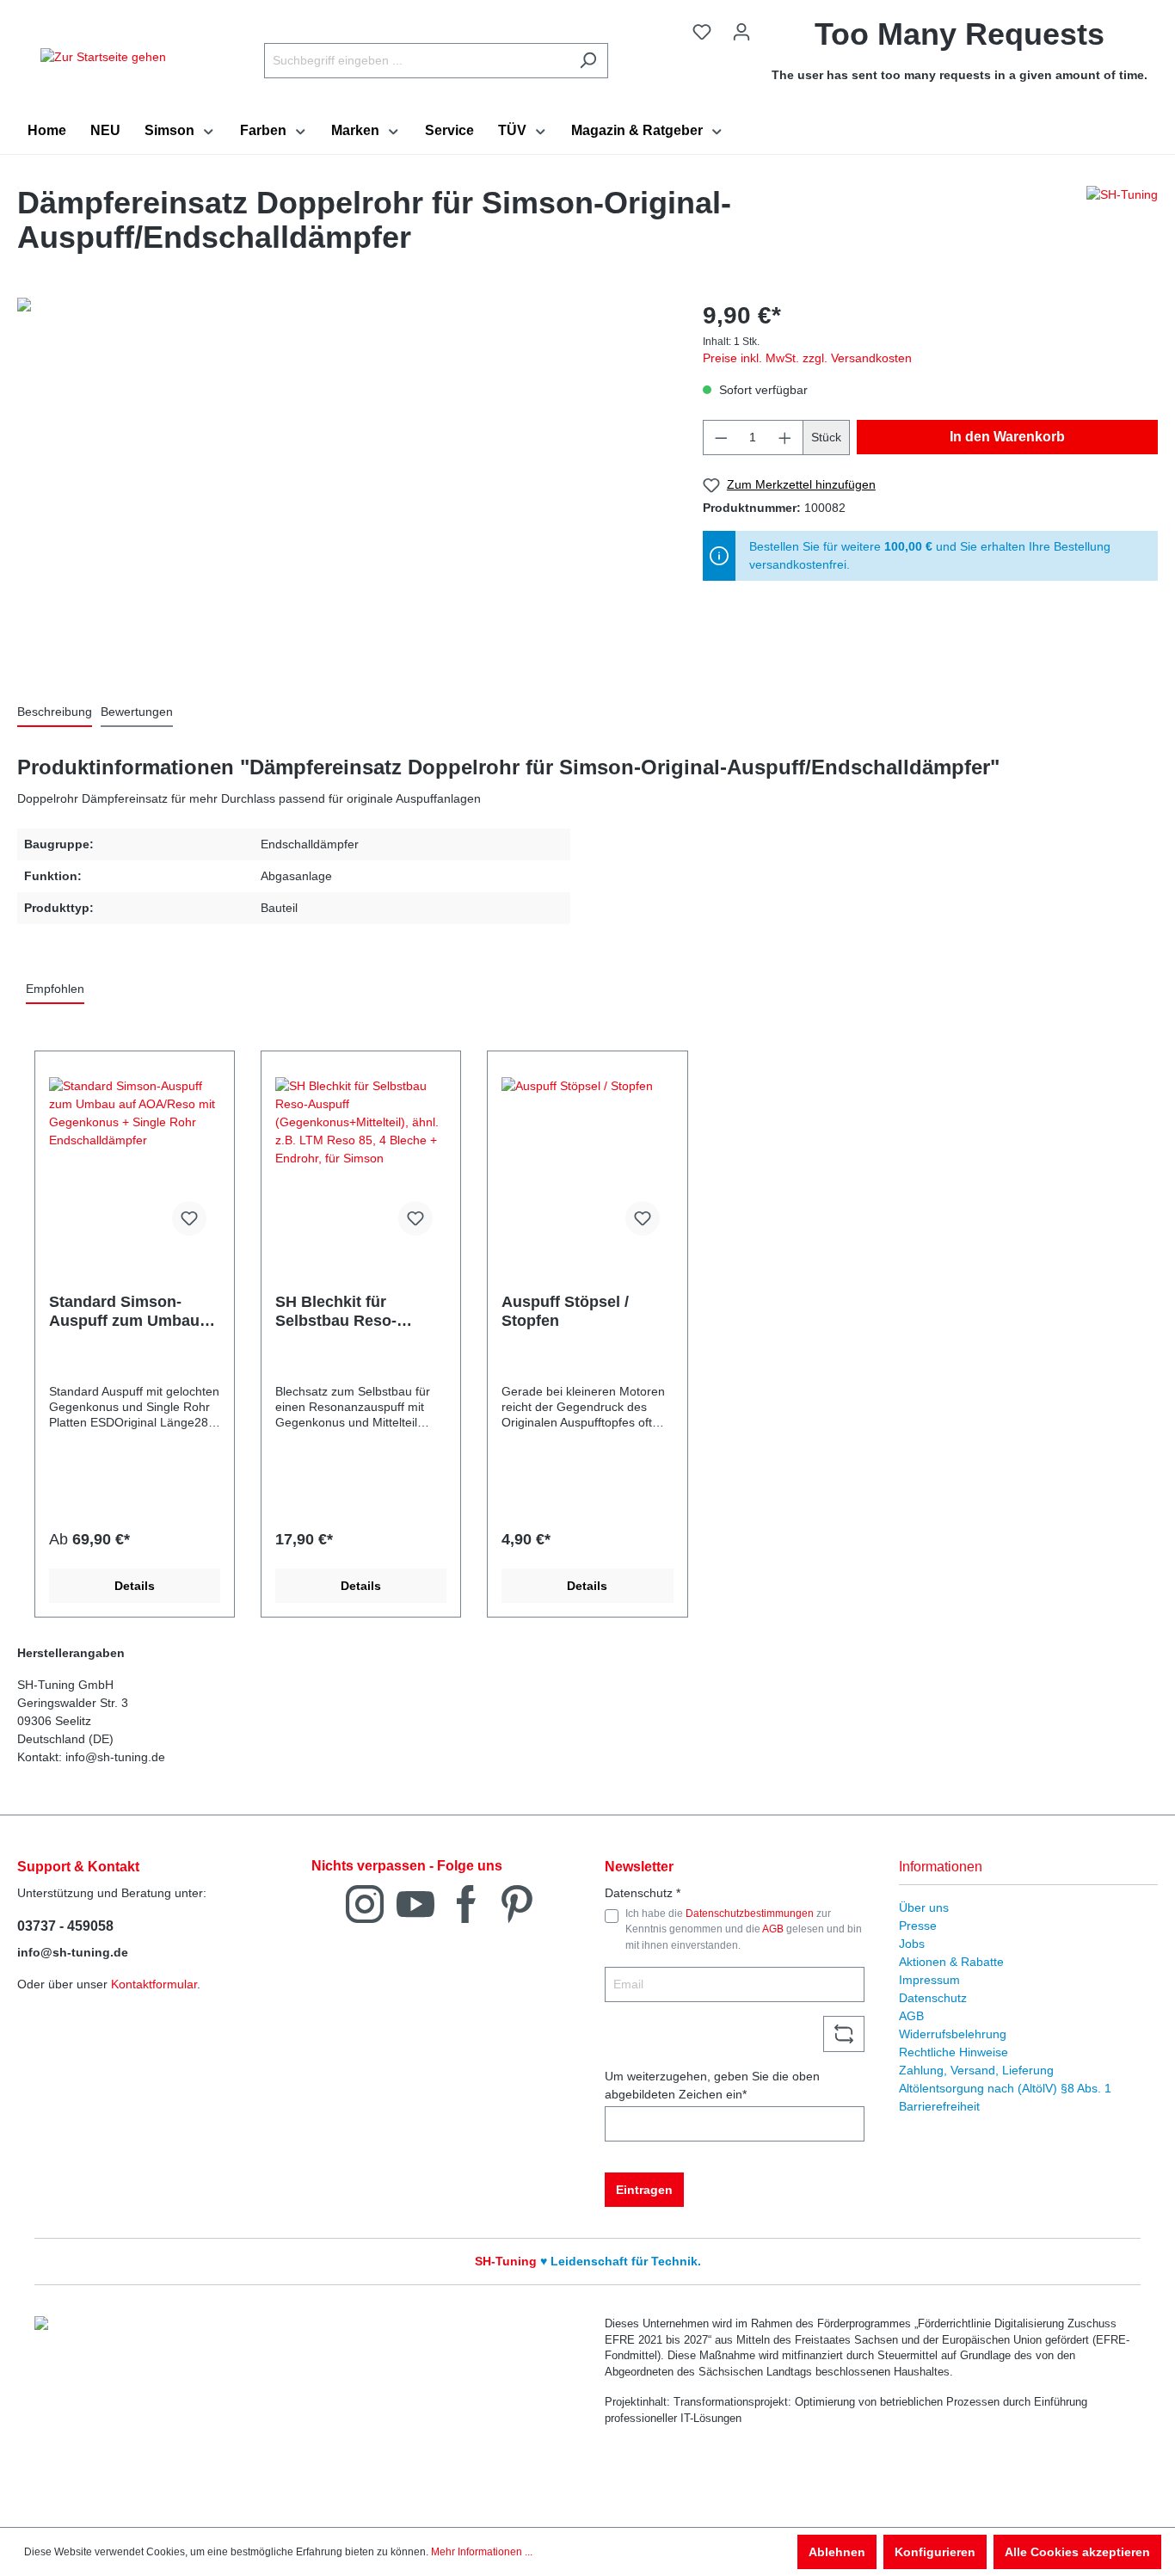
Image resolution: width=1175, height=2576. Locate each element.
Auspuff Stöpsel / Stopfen (565, 1311)
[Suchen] (588, 61)
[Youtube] (415, 1903)
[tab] (55, 713)
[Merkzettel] (702, 32)
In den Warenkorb (1007, 437)
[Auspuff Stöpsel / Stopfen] (587, 1163)
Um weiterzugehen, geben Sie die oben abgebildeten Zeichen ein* (712, 2085)
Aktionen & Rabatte (951, 1962)
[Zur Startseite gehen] (103, 57)
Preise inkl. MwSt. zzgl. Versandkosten (807, 358)
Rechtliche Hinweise (954, 2052)
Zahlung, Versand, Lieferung (976, 2070)
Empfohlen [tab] (55, 989)
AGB (773, 1929)
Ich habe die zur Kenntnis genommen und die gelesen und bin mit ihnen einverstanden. (744, 1929)
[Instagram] (365, 1903)
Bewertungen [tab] (137, 712)
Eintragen (644, 2190)
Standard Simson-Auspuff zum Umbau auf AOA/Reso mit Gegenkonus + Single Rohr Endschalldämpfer (128, 1312)
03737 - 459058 (65, 1926)
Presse (918, 1926)
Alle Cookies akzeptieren (1077, 2552)
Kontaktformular (154, 1984)
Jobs (912, 1944)
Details (135, 1586)
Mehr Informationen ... (482, 2552)
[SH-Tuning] (1122, 225)
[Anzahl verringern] (721, 438)
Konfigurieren (935, 2552)
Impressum (929, 1980)
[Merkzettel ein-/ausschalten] (189, 1218)
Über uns (924, 1907)
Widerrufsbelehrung (953, 2034)
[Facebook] (466, 1903)
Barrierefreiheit (939, 2106)
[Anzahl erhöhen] (785, 438)
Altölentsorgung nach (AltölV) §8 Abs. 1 (1005, 2088)
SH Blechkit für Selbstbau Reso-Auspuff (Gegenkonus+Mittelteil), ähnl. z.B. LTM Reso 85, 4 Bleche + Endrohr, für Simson (361, 1312)
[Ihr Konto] (741, 32)
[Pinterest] (517, 1903)
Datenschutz (933, 1998)
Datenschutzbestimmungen (750, 1914)
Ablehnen (837, 2552)
